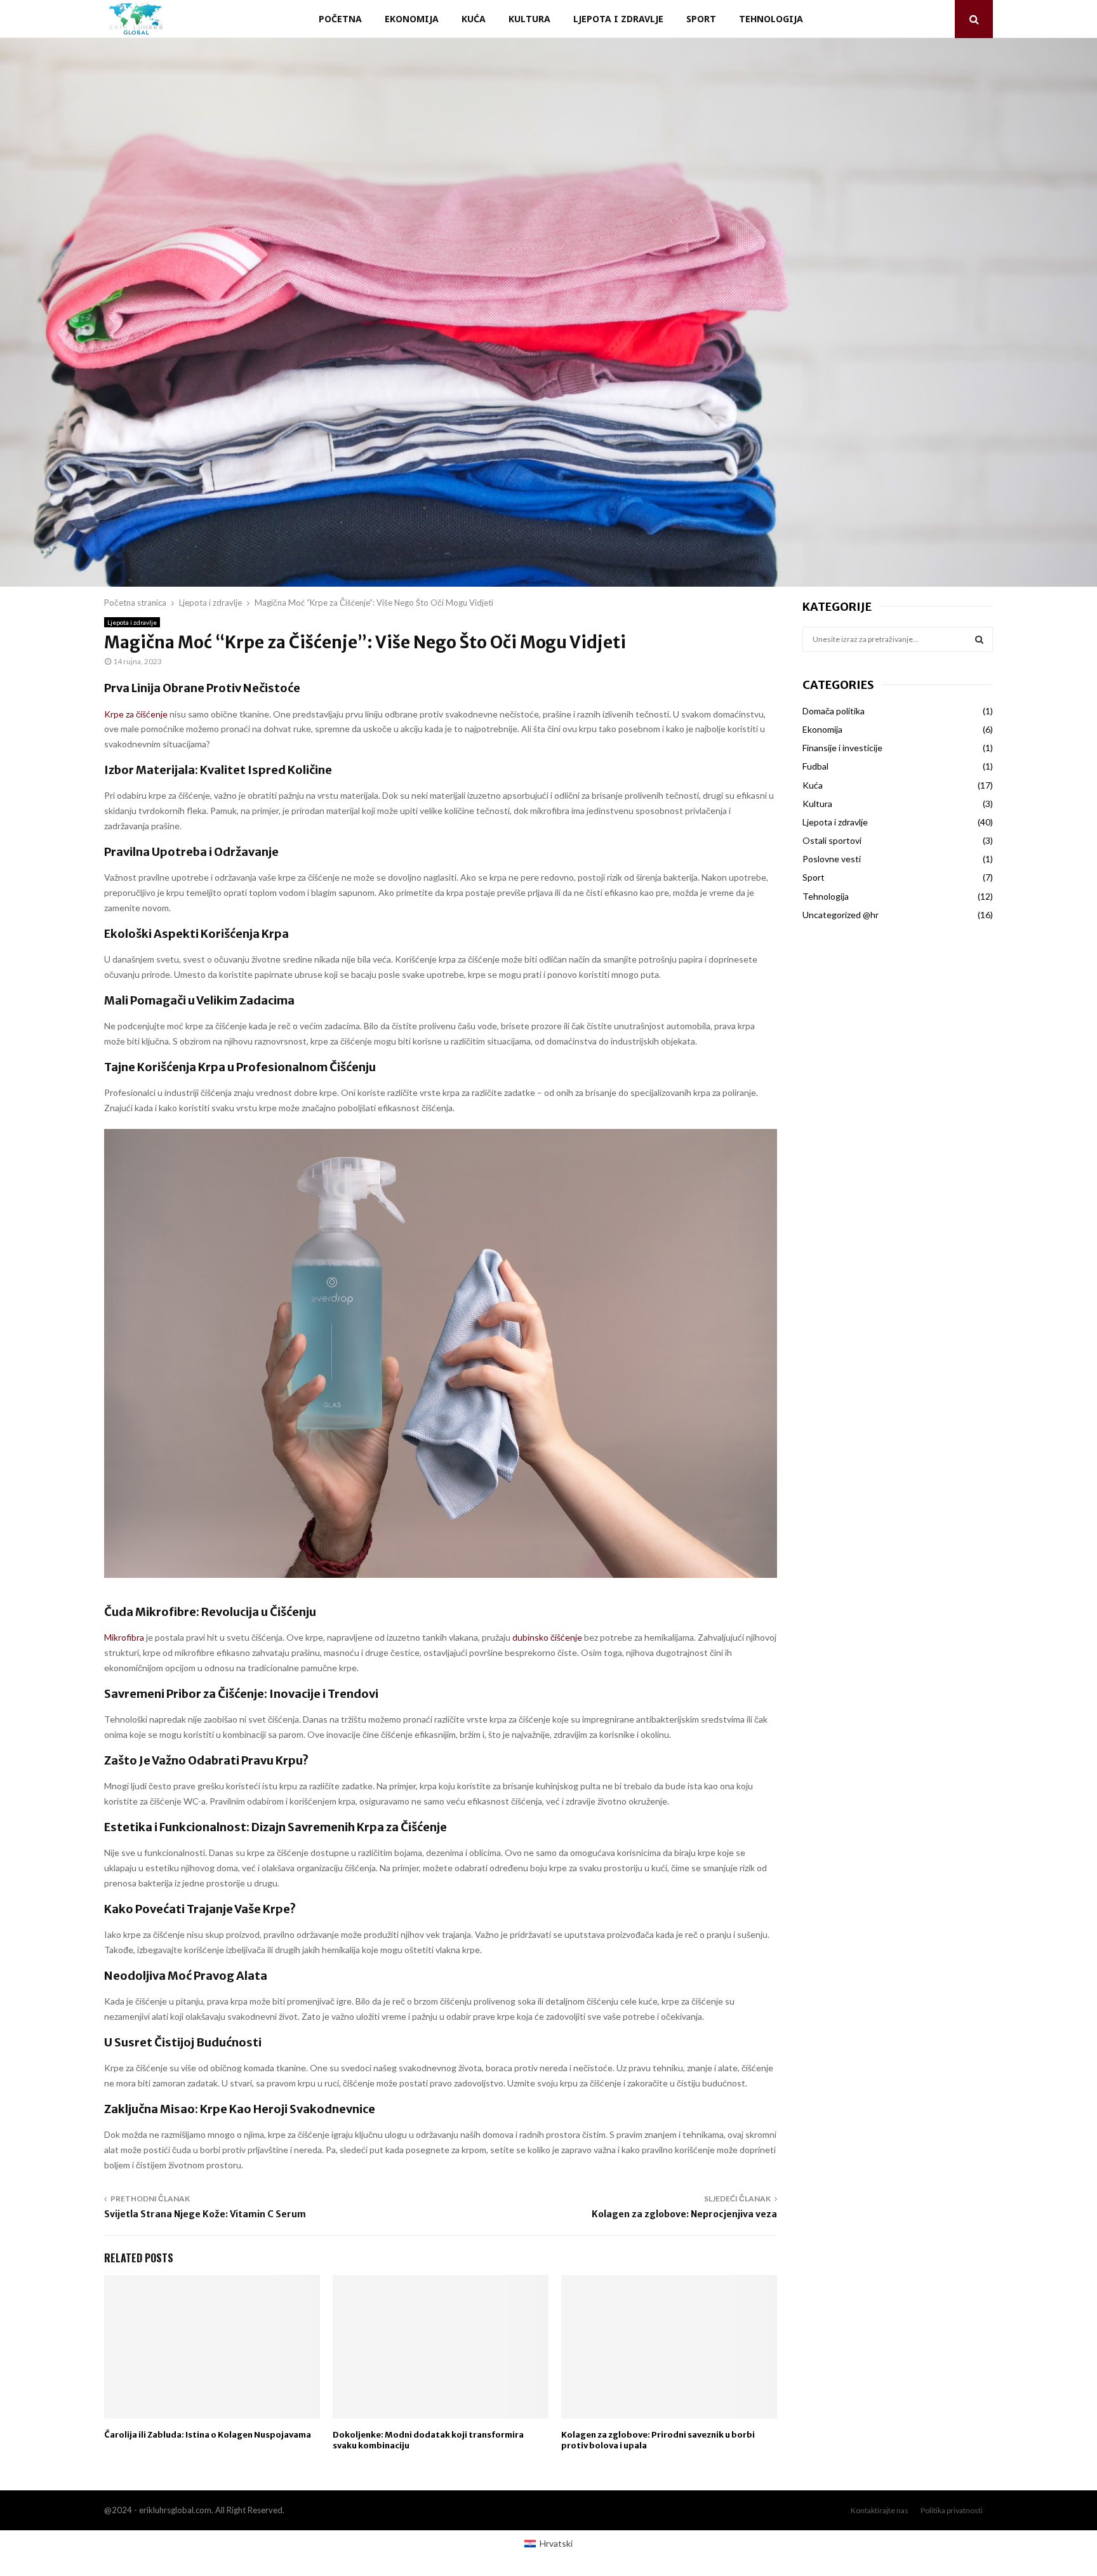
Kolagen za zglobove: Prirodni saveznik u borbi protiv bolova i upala (658, 2440)
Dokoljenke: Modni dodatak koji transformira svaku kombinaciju (428, 2440)
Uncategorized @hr (841, 915)
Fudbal (815, 766)
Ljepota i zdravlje (618, 19)
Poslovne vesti (832, 859)
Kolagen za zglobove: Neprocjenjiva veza (684, 2214)
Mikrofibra (124, 1637)
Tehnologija (771, 19)
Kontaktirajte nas (880, 2510)
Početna (340, 19)
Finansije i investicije (842, 748)
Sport (701, 19)
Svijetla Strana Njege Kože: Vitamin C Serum (205, 2214)
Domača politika (834, 711)
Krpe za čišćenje (136, 714)
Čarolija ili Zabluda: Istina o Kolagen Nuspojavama (208, 2435)
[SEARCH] (979, 639)
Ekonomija (412, 19)
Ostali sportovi (832, 840)
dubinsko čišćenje (547, 1637)
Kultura (529, 19)
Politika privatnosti (952, 2510)
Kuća (474, 19)
